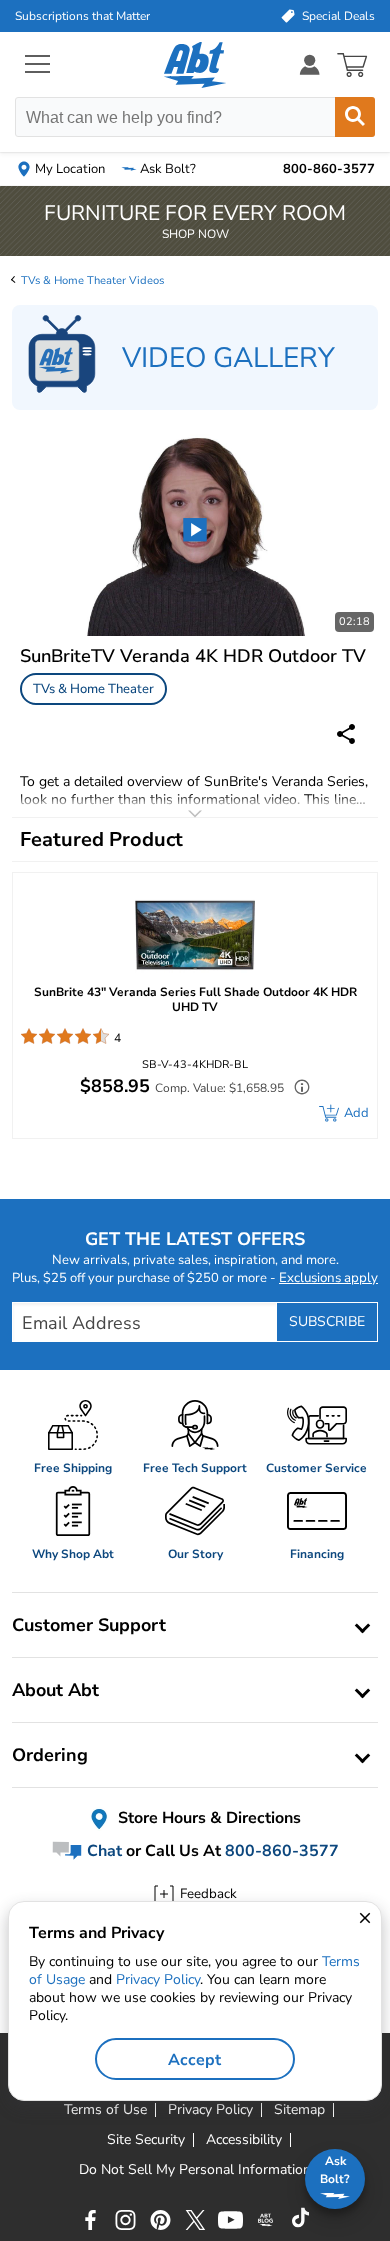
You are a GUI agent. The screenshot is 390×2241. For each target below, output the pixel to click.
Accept (194, 2060)
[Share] (346, 734)
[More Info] (297, 1089)
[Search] (355, 117)
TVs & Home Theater (93, 689)
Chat (102, 1851)
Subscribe (327, 1321)
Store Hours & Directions (207, 1818)
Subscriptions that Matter (82, 16)
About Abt (55, 1690)
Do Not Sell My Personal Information (195, 2170)
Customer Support (89, 1625)
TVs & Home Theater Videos (92, 280)
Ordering (50, 1755)
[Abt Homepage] (195, 65)
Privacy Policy (158, 1979)
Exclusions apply (328, 1278)
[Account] (310, 64)
